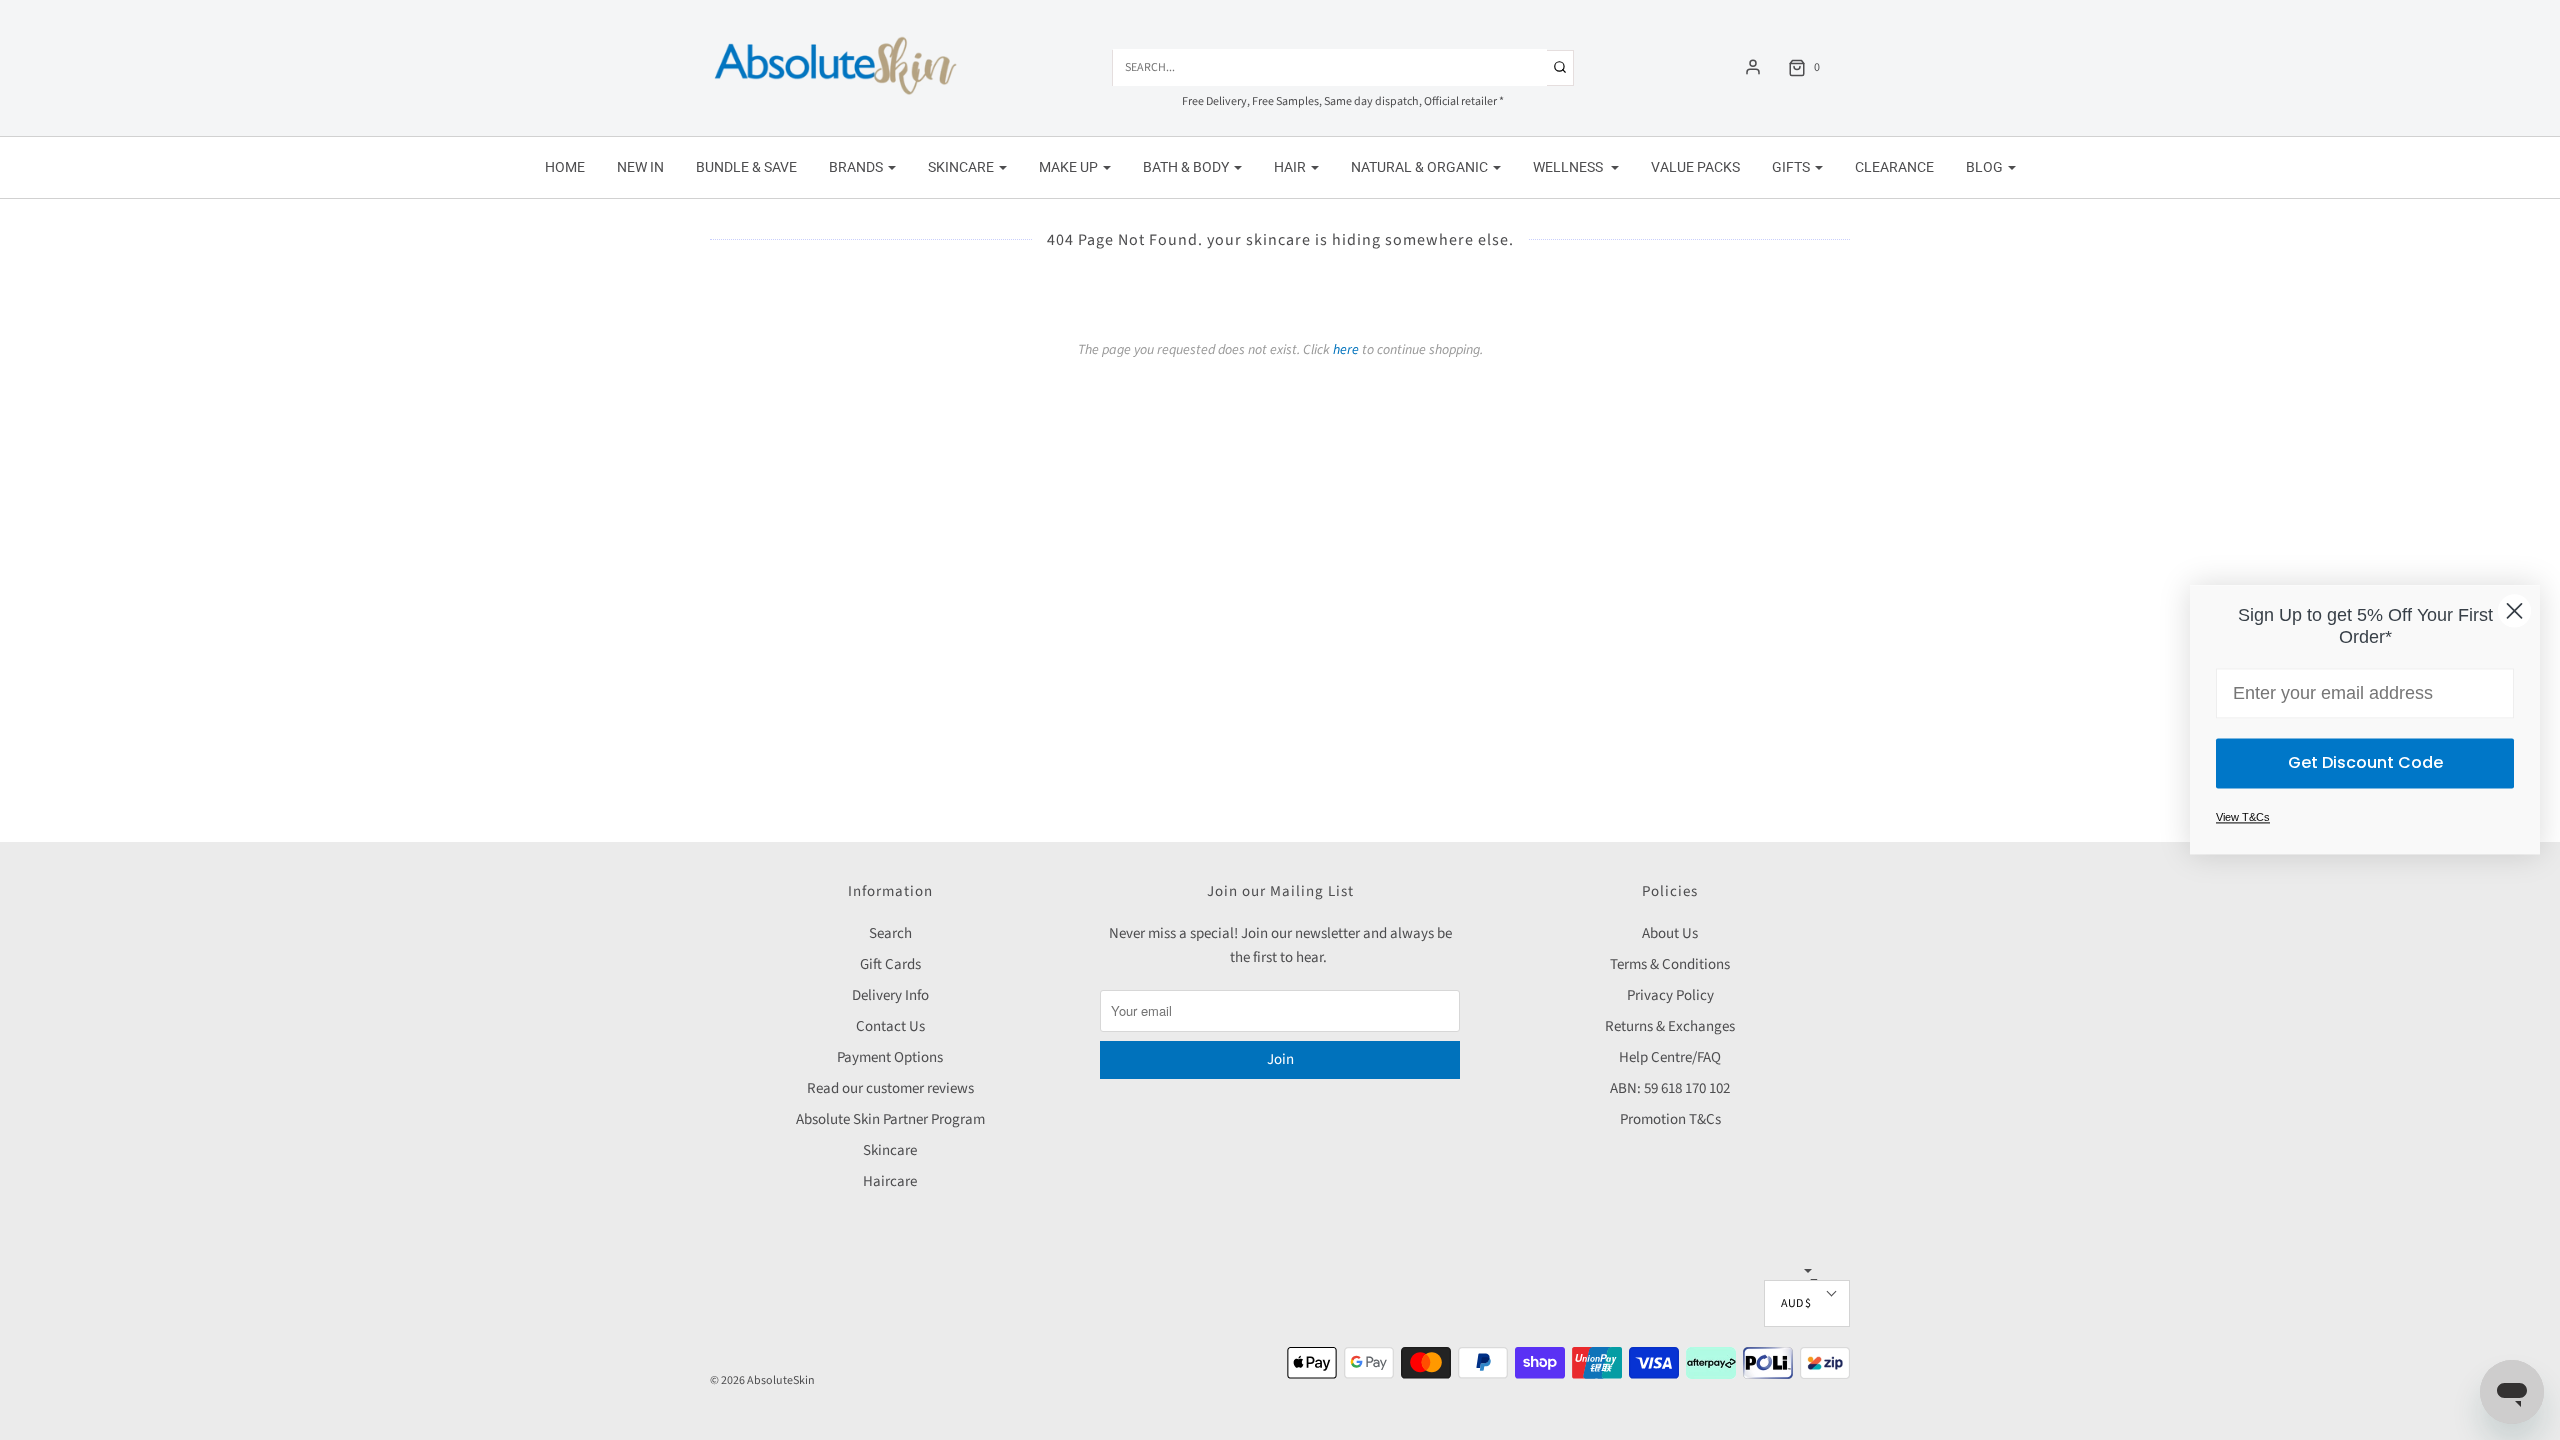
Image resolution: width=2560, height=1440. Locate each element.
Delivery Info (890, 995)
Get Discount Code (2365, 763)
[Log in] (1753, 67)
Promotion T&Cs (1670, 1119)
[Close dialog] (2514, 610)
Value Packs (1695, 167)
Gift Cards (890, 964)
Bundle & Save (746, 167)
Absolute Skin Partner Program (890, 1119)
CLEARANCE (1894, 167)
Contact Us (890, 1026)
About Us (1670, 933)
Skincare (890, 1150)
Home (565, 167)
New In (640, 167)
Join (1280, 1059)
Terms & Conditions (1670, 964)
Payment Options (890, 1057)
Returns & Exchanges (1670, 1026)
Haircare (890, 1181)
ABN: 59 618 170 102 (1670, 1088)
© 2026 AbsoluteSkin (762, 1380)
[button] (1807, 1303)
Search (890, 933)
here (1346, 350)
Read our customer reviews (890, 1088)
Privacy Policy (1670, 995)
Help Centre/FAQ (1670, 1057)
